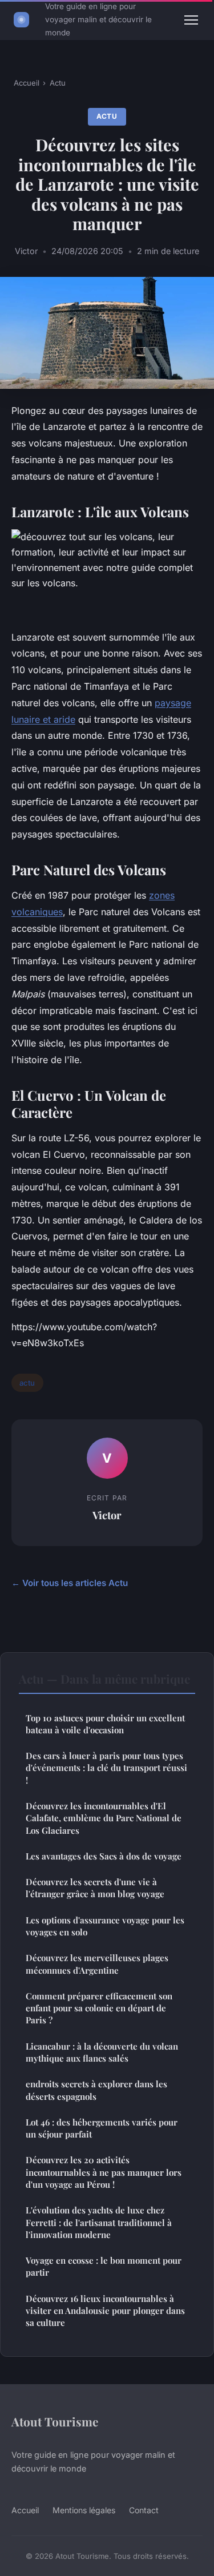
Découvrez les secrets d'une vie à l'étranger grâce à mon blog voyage (95, 1888)
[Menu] (191, 20)
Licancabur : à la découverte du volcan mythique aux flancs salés (102, 2052)
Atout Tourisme (55, 2421)
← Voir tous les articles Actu (70, 1583)
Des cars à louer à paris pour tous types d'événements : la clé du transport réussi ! (106, 1768)
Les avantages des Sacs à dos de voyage (104, 1856)
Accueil (27, 83)
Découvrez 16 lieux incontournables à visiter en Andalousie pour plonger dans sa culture (105, 2311)
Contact (144, 2510)
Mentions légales (84, 2510)
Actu (58, 83)
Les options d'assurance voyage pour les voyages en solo (105, 1926)
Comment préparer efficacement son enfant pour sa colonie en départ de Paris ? (99, 2008)
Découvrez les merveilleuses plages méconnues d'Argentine (97, 1964)
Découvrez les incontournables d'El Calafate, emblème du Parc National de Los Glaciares (104, 1818)
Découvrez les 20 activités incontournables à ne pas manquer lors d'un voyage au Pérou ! (104, 2172)
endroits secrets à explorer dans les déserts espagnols (96, 2090)
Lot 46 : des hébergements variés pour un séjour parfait (102, 2128)
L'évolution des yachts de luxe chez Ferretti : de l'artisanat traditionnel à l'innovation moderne (99, 2222)
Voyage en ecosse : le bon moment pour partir (104, 2266)
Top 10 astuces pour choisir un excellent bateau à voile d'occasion (105, 1724)
